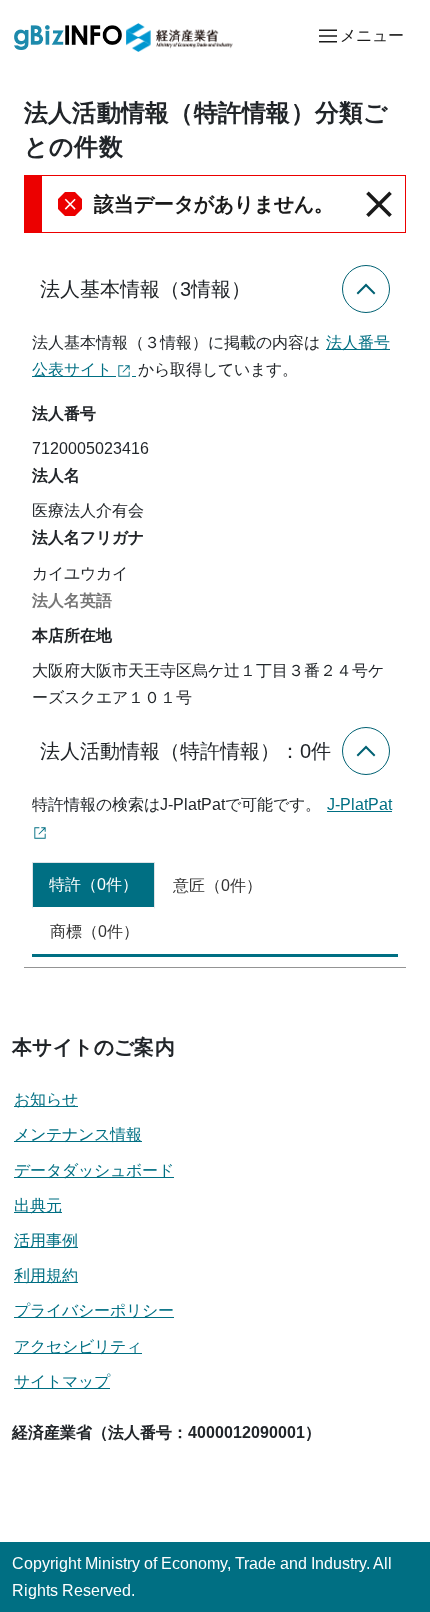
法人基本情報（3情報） (145, 289)
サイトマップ (62, 1381)
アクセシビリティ (78, 1346)
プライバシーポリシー (94, 1310)
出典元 (38, 1205)
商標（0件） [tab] (94, 931)
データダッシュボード (94, 1170)
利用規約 (46, 1275)
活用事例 (46, 1240)
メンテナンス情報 (78, 1134)
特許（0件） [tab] (93, 884)
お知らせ (46, 1099)
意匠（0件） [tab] (217, 885)
